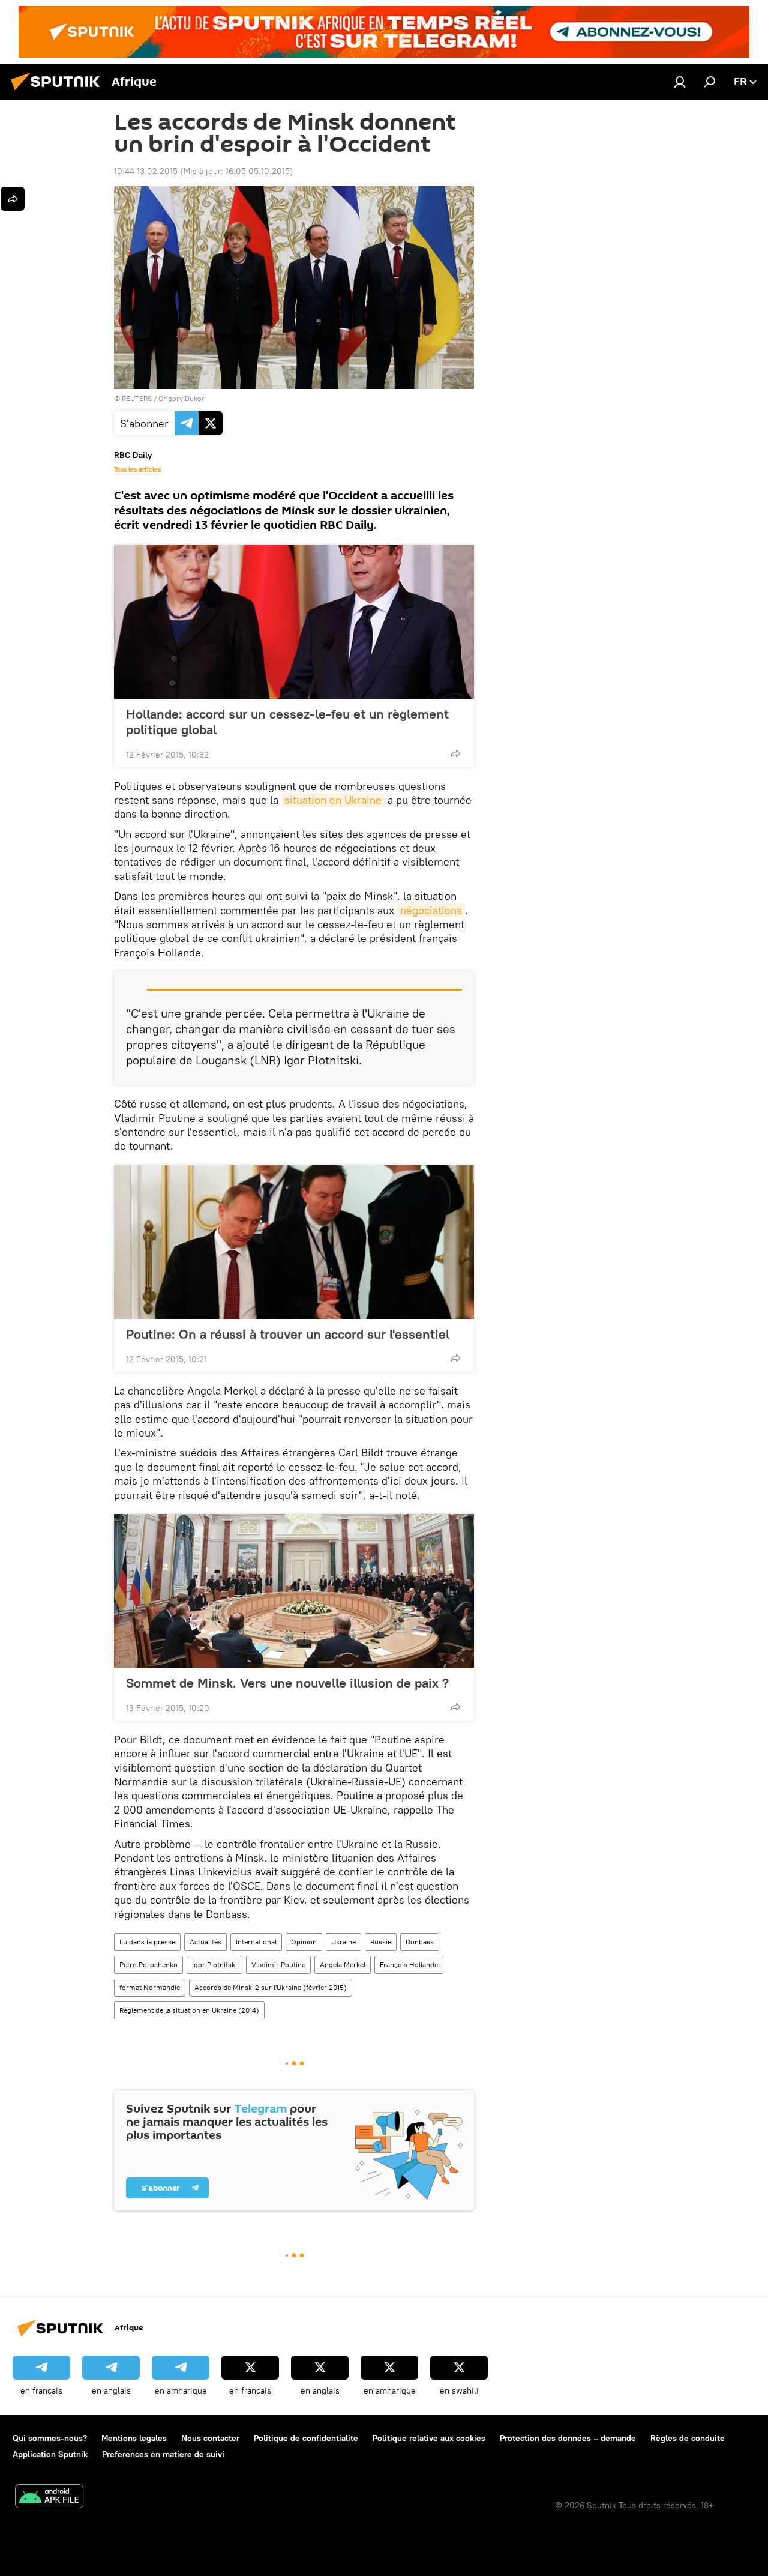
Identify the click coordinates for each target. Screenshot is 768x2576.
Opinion (304, 1942)
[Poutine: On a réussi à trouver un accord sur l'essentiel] (294, 1242)
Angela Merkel (343, 1965)
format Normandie (150, 1987)
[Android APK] (49, 2498)
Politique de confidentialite (306, 2438)
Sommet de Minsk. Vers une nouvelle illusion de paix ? (287, 1683)
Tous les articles (137, 469)
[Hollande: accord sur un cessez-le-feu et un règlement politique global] (294, 622)
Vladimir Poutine (278, 1965)
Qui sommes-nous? (50, 2438)
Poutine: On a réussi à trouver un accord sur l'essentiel (288, 1334)
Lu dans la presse (147, 1942)
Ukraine (343, 1942)
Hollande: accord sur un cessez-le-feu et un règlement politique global (287, 722)
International (256, 1942)
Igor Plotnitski (214, 1965)
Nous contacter (210, 2438)
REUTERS (137, 398)
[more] (455, 753)
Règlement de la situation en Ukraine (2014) (189, 2010)
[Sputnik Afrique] (59, 92)
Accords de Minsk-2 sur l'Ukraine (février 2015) (271, 1987)
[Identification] (680, 82)
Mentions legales (134, 2438)
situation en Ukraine (333, 800)
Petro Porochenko (148, 1965)
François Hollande (409, 1965)
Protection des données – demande (568, 2438)
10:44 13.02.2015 (146, 171)
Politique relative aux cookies (429, 2438)
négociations (431, 910)
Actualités (205, 1942)
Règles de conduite (688, 2438)
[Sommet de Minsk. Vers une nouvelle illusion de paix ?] (294, 1591)
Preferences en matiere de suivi (163, 2454)
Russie (381, 1942)
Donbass (420, 1942)
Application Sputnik (50, 2454)
